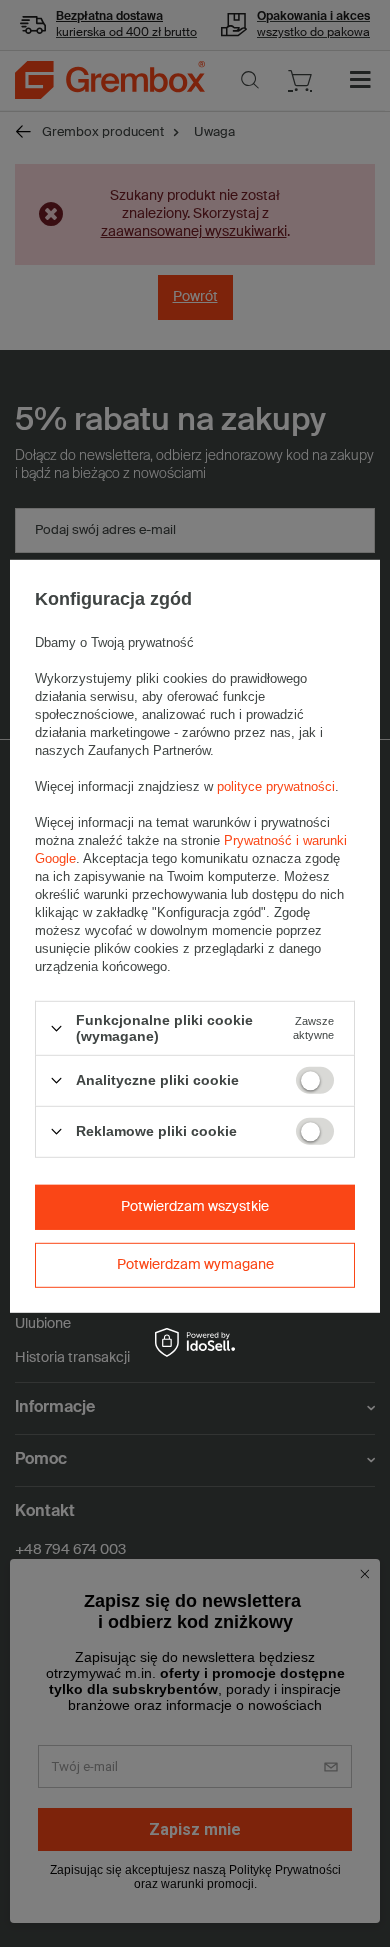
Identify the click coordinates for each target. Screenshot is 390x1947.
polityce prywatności (276, 786)
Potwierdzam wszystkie (195, 1207)
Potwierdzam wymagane (195, 1265)
